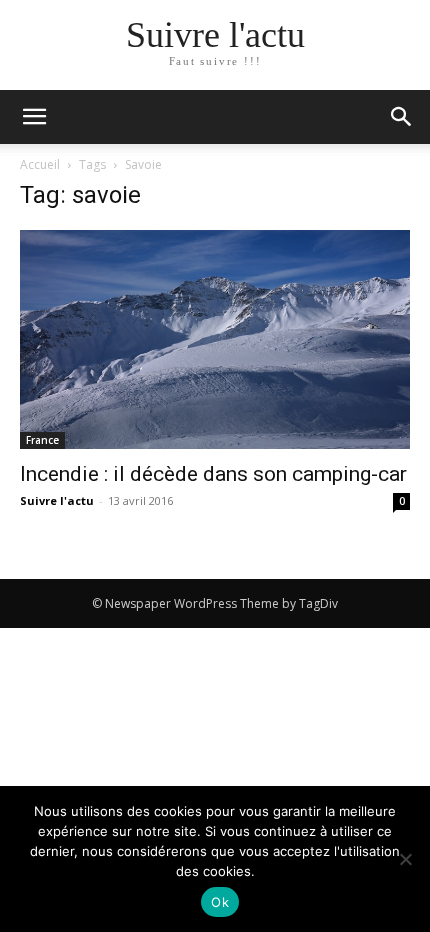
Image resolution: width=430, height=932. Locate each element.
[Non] (405, 859)
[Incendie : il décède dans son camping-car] (215, 339)
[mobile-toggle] (34, 117)
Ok (220, 902)
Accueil (40, 164)
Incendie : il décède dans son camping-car (213, 474)
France (42, 440)
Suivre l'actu (57, 500)
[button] (402, 117)
